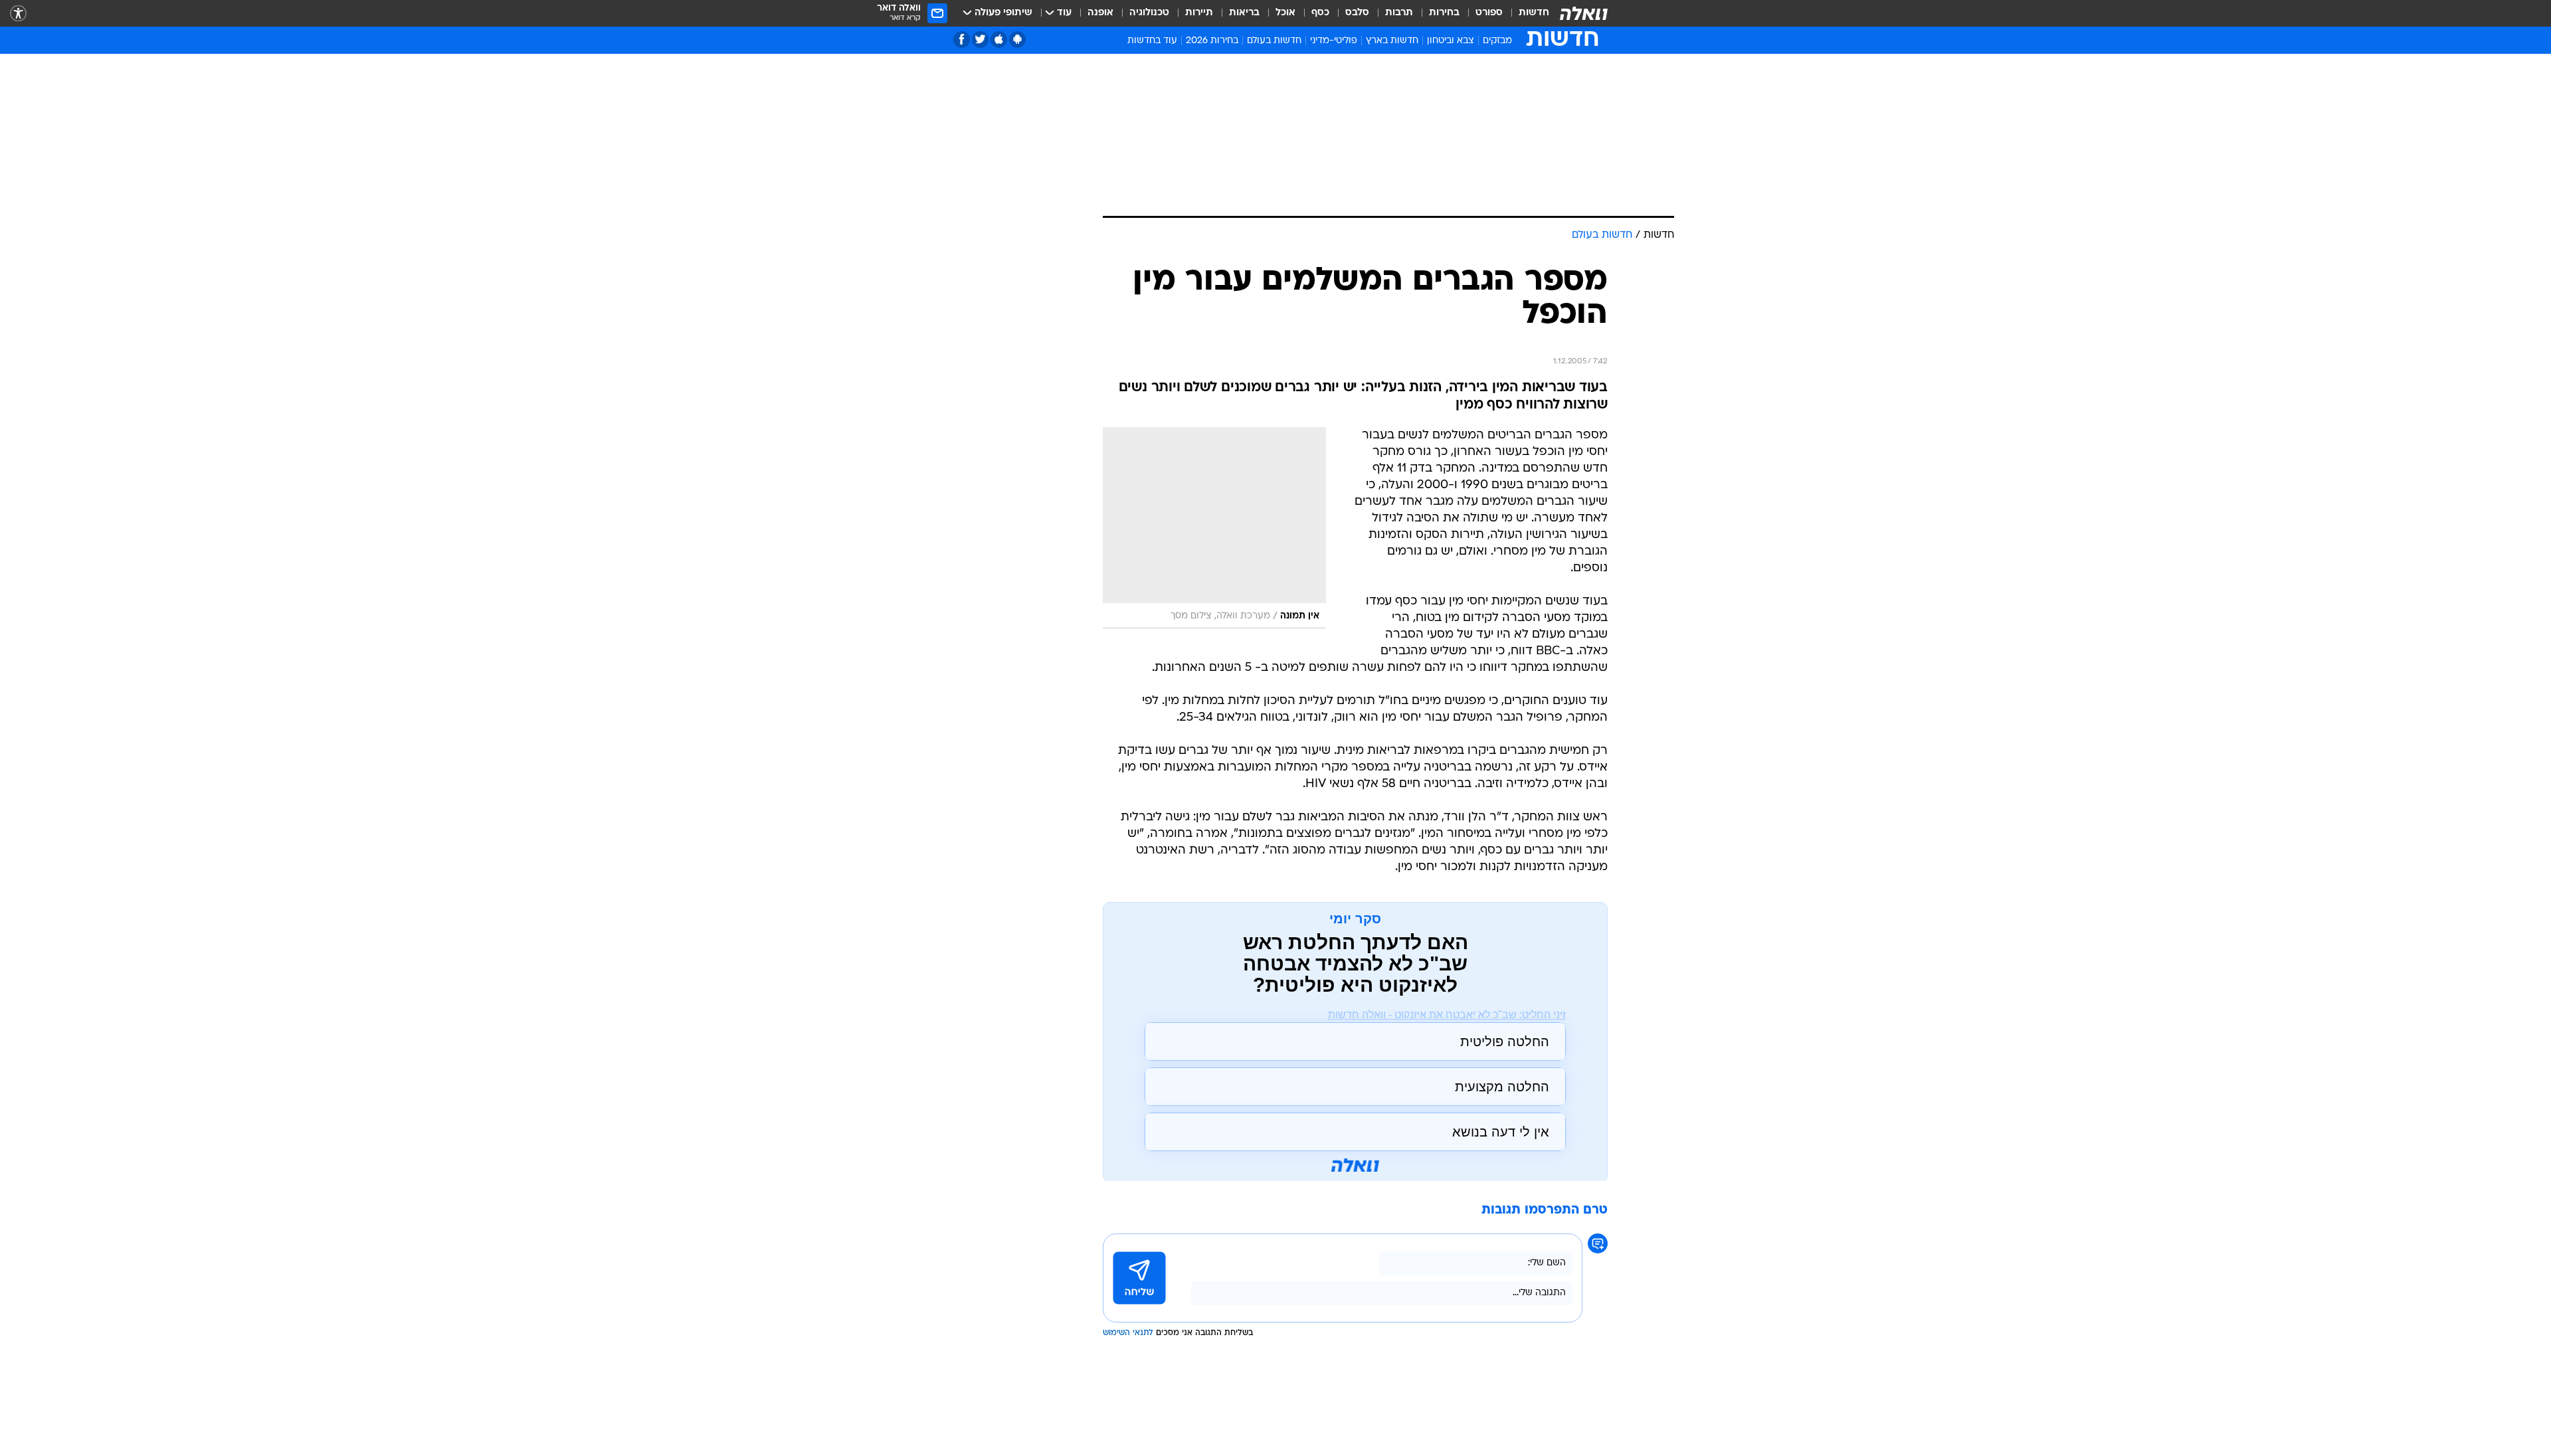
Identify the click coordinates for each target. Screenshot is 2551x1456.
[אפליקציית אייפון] (999, 40)
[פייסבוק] (962, 40)
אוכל (1285, 13)
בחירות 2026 (1212, 41)
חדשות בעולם (1274, 41)
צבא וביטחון (1451, 41)
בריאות (1244, 13)
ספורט (1489, 13)
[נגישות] (18, 14)
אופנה (1100, 13)
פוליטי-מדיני (1334, 41)
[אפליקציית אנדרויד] (1017, 40)
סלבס (1357, 13)
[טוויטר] (980, 40)
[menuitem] (1526, 13)
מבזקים (1497, 41)
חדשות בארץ (1392, 41)
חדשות (1534, 13)
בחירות (1444, 13)
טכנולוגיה (1149, 13)
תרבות (1399, 13)
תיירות (1199, 13)
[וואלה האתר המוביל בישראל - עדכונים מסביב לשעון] (1584, 13)
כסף (1320, 13)
